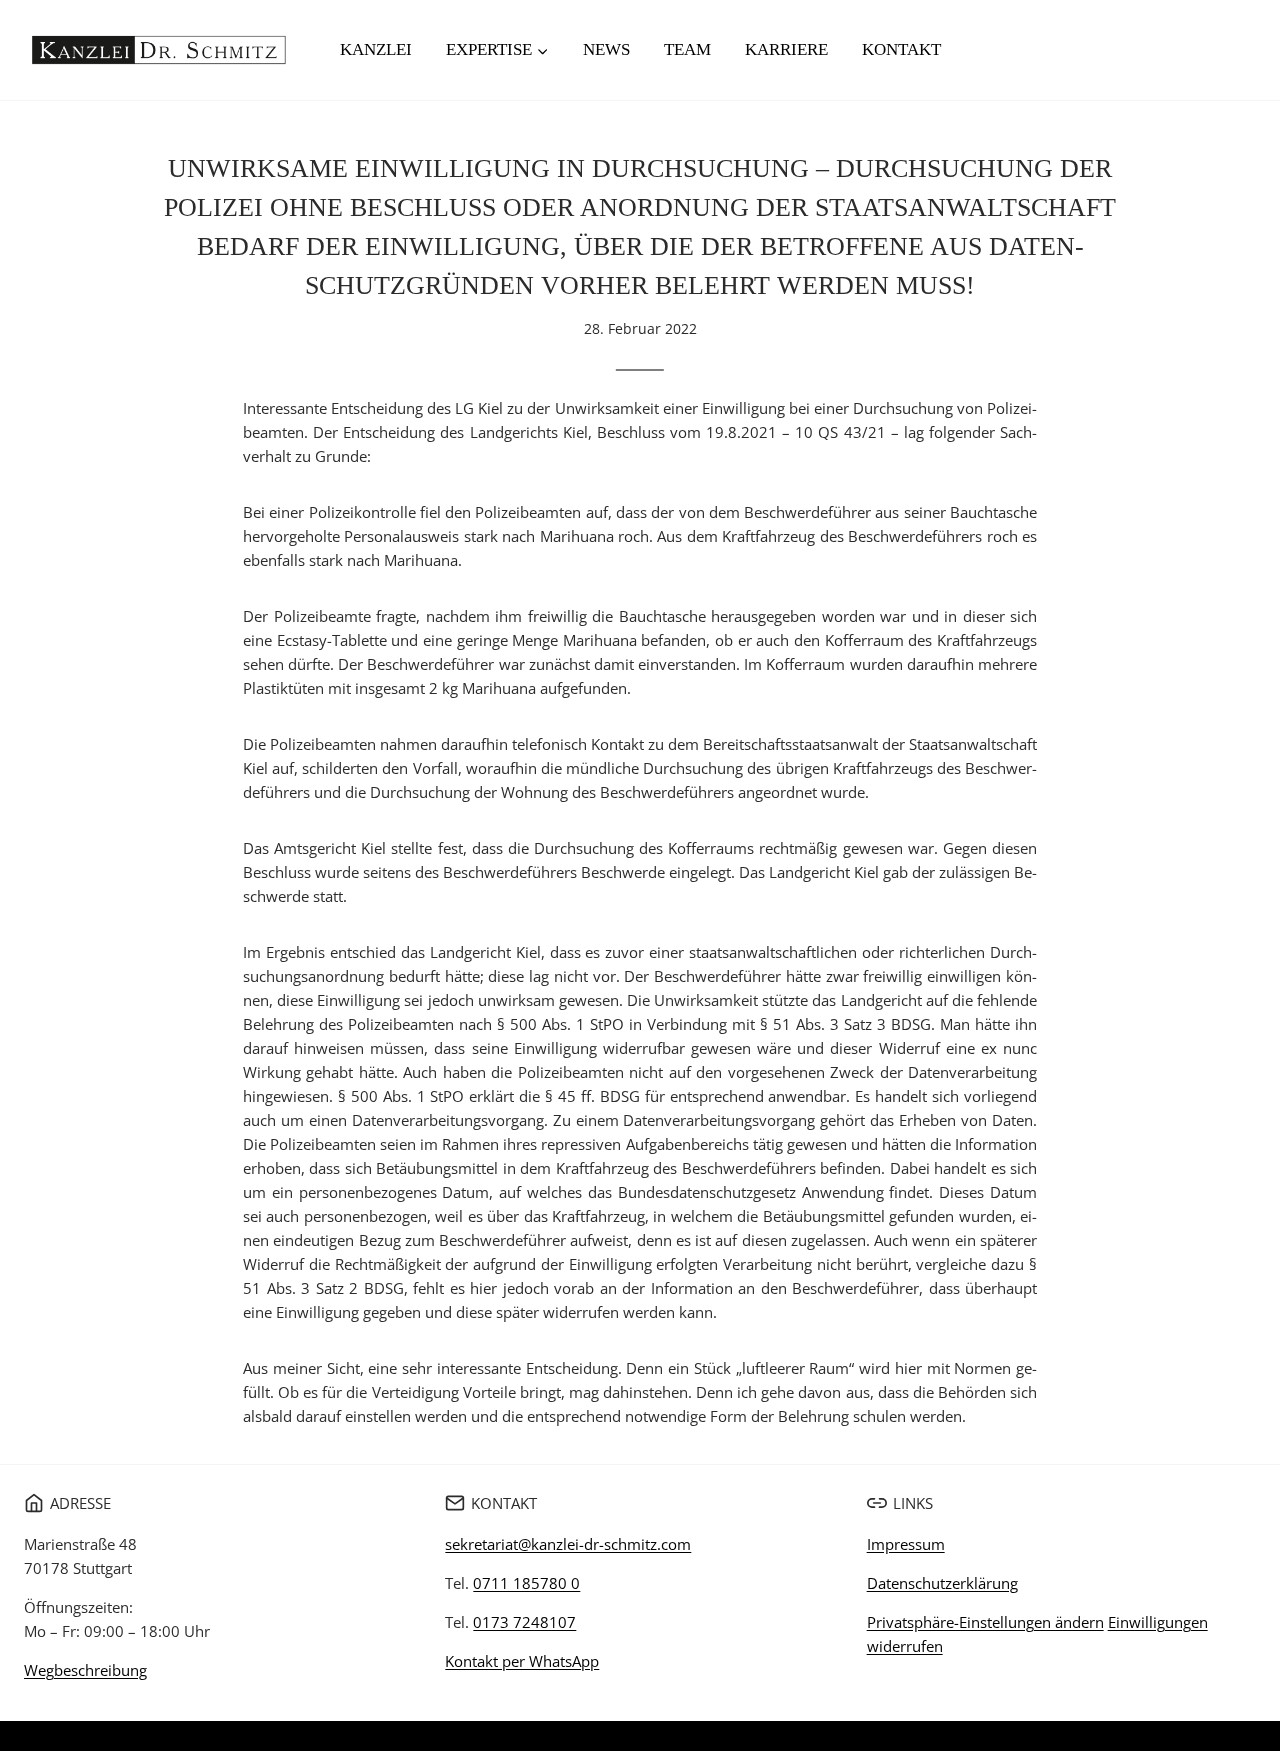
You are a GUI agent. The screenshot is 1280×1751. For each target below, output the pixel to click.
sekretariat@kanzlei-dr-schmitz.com (568, 1544)
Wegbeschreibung (85, 1670)
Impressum (906, 1544)
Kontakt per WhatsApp (522, 1661)
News (606, 49)
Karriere (786, 49)
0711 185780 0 (526, 1583)
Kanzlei (376, 49)
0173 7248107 (524, 1622)
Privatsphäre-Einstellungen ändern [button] (985, 1622)
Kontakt (901, 49)
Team (687, 49)
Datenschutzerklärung (942, 1583)
